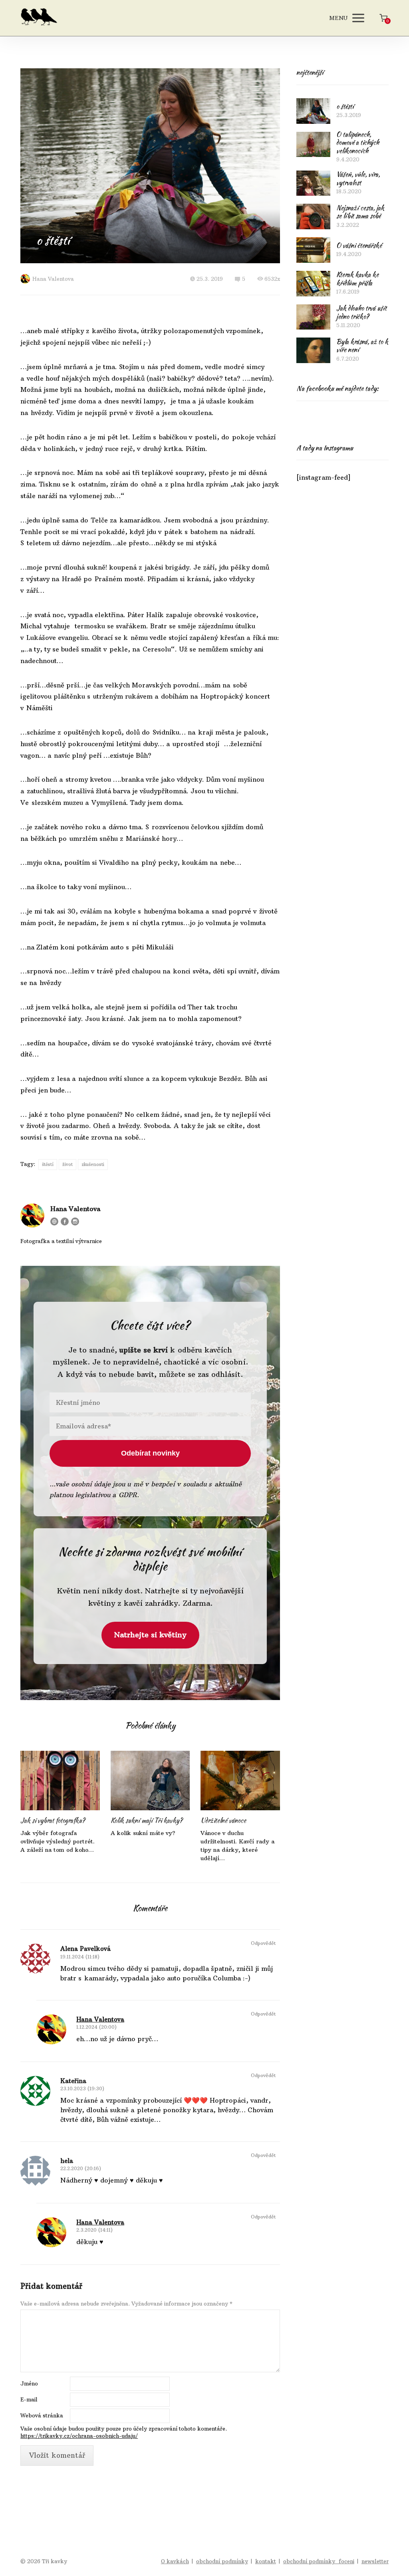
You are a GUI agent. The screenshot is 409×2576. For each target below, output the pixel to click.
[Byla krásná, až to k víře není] (313, 350)
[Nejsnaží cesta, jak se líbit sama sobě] (313, 216)
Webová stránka (42, 2415)
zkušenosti (93, 1164)
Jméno (29, 2383)
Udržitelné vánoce (223, 1820)
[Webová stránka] (54, 1221)
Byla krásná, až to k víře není (362, 346)
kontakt (266, 2561)
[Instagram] (75, 1221)
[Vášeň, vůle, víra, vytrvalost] (313, 183)
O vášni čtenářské (359, 245)
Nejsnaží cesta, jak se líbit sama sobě (360, 212)
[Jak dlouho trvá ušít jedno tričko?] (313, 317)
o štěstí (345, 106)
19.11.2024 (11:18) (80, 1957)
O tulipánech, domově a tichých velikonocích (358, 143)
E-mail (29, 2399)
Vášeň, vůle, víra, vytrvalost (358, 179)
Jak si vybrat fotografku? (53, 1820)
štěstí (48, 1164)
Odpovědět (263, 1943)
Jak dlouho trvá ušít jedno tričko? (361, 312)
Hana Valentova (53, 279)
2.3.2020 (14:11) (94, 2230)
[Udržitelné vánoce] (240, 1781)
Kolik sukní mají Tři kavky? (147, 1820)
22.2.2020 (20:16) (81, 2168)
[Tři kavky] (39, 18)
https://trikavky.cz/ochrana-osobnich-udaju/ (79, 2436)
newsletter (375, 2561)
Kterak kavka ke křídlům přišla (357, 279)
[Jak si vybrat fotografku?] (60, 1781)
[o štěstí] (313, 111)
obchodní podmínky (222, 2561)
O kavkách (175, 2561)
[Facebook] (65, 1221)
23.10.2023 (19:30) (82, 2088)
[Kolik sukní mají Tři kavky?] (150, 1781)
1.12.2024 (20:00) (96, 2027)
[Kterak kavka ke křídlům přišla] (313, 284)
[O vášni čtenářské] (313, 250)
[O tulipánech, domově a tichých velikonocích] (313, 145)
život (68, 1164)
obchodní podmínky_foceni (319, 2561)
